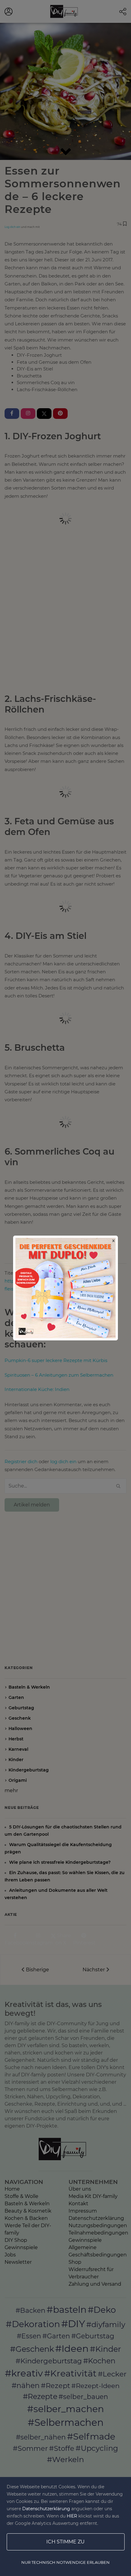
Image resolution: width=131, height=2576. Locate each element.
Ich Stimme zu (65, 2542)
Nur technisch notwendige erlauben (65, 2562)
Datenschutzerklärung (46, 2509)
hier (72, 2516)
